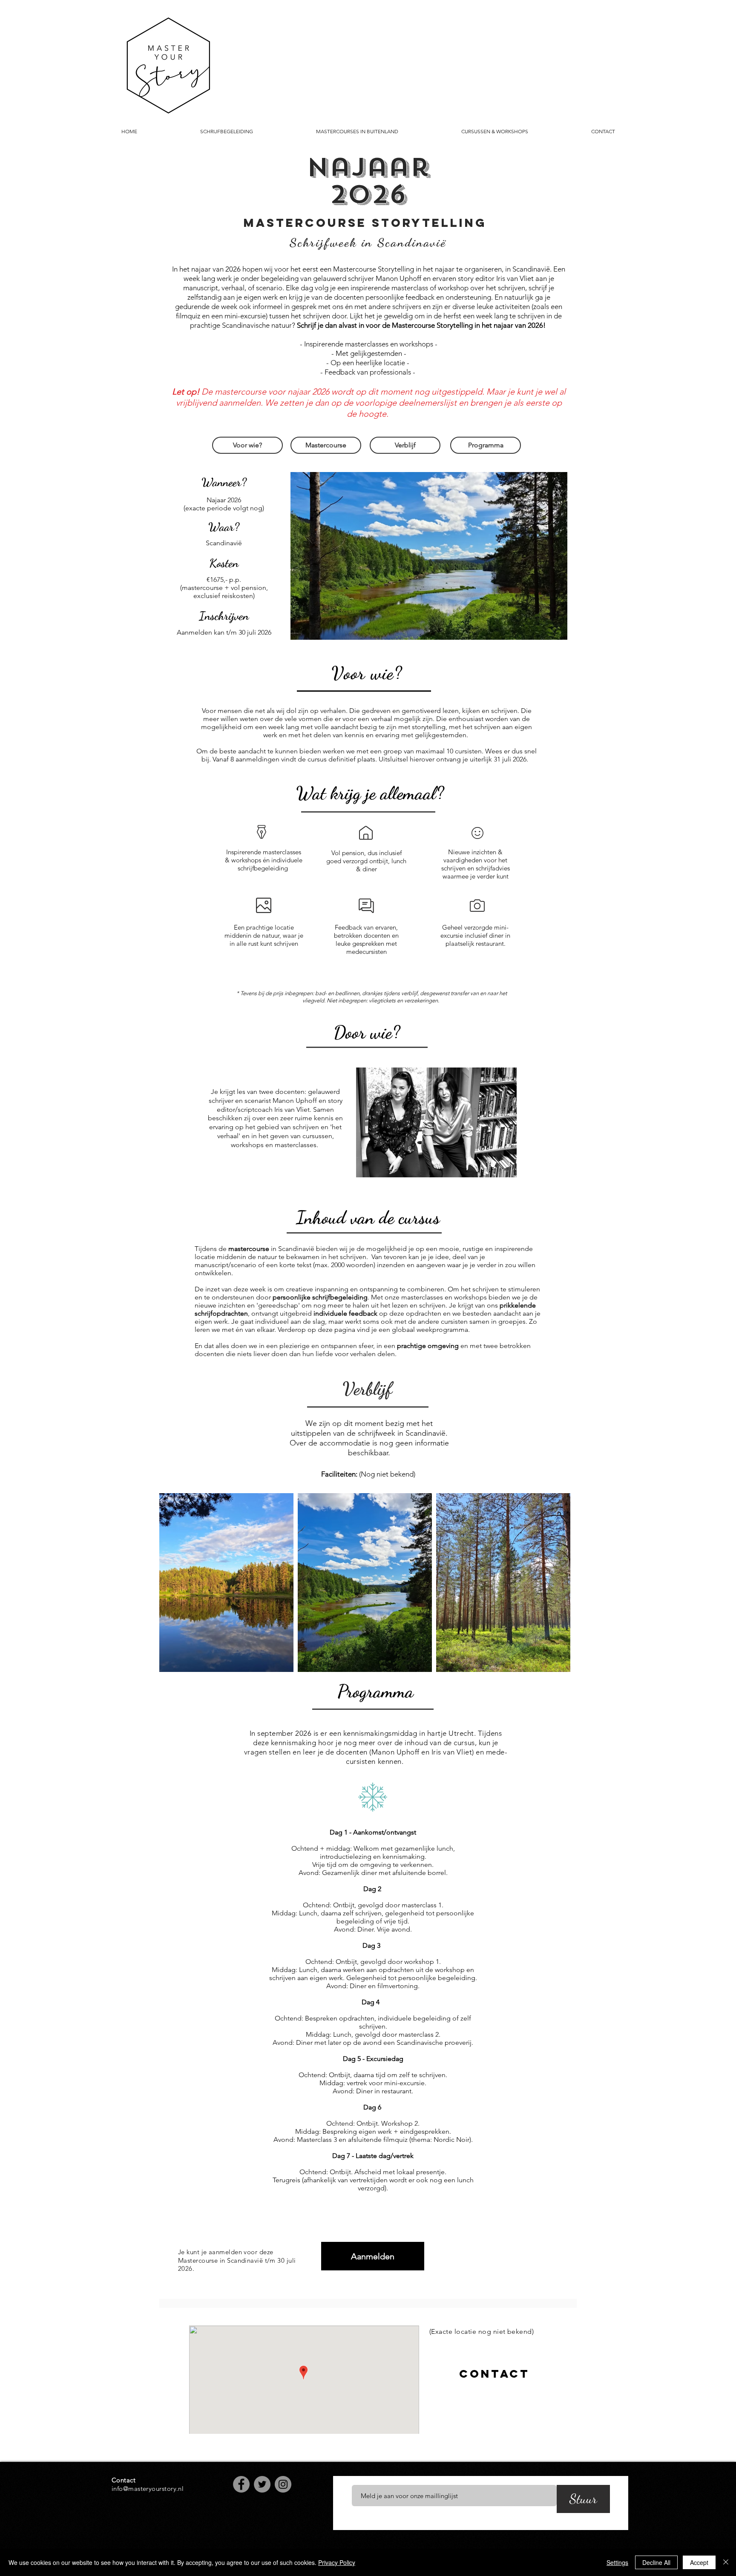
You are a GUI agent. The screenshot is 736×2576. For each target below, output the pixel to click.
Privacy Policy (337, 2562)
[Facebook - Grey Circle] (241, 2484)
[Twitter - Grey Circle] (262, 2484)
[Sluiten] (726, 2562)
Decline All (656, 2562)
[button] (429, 556)
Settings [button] (617, 2562)
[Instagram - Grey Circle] (283, 2484)
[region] (494, 2374)
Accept (699, 2562)
